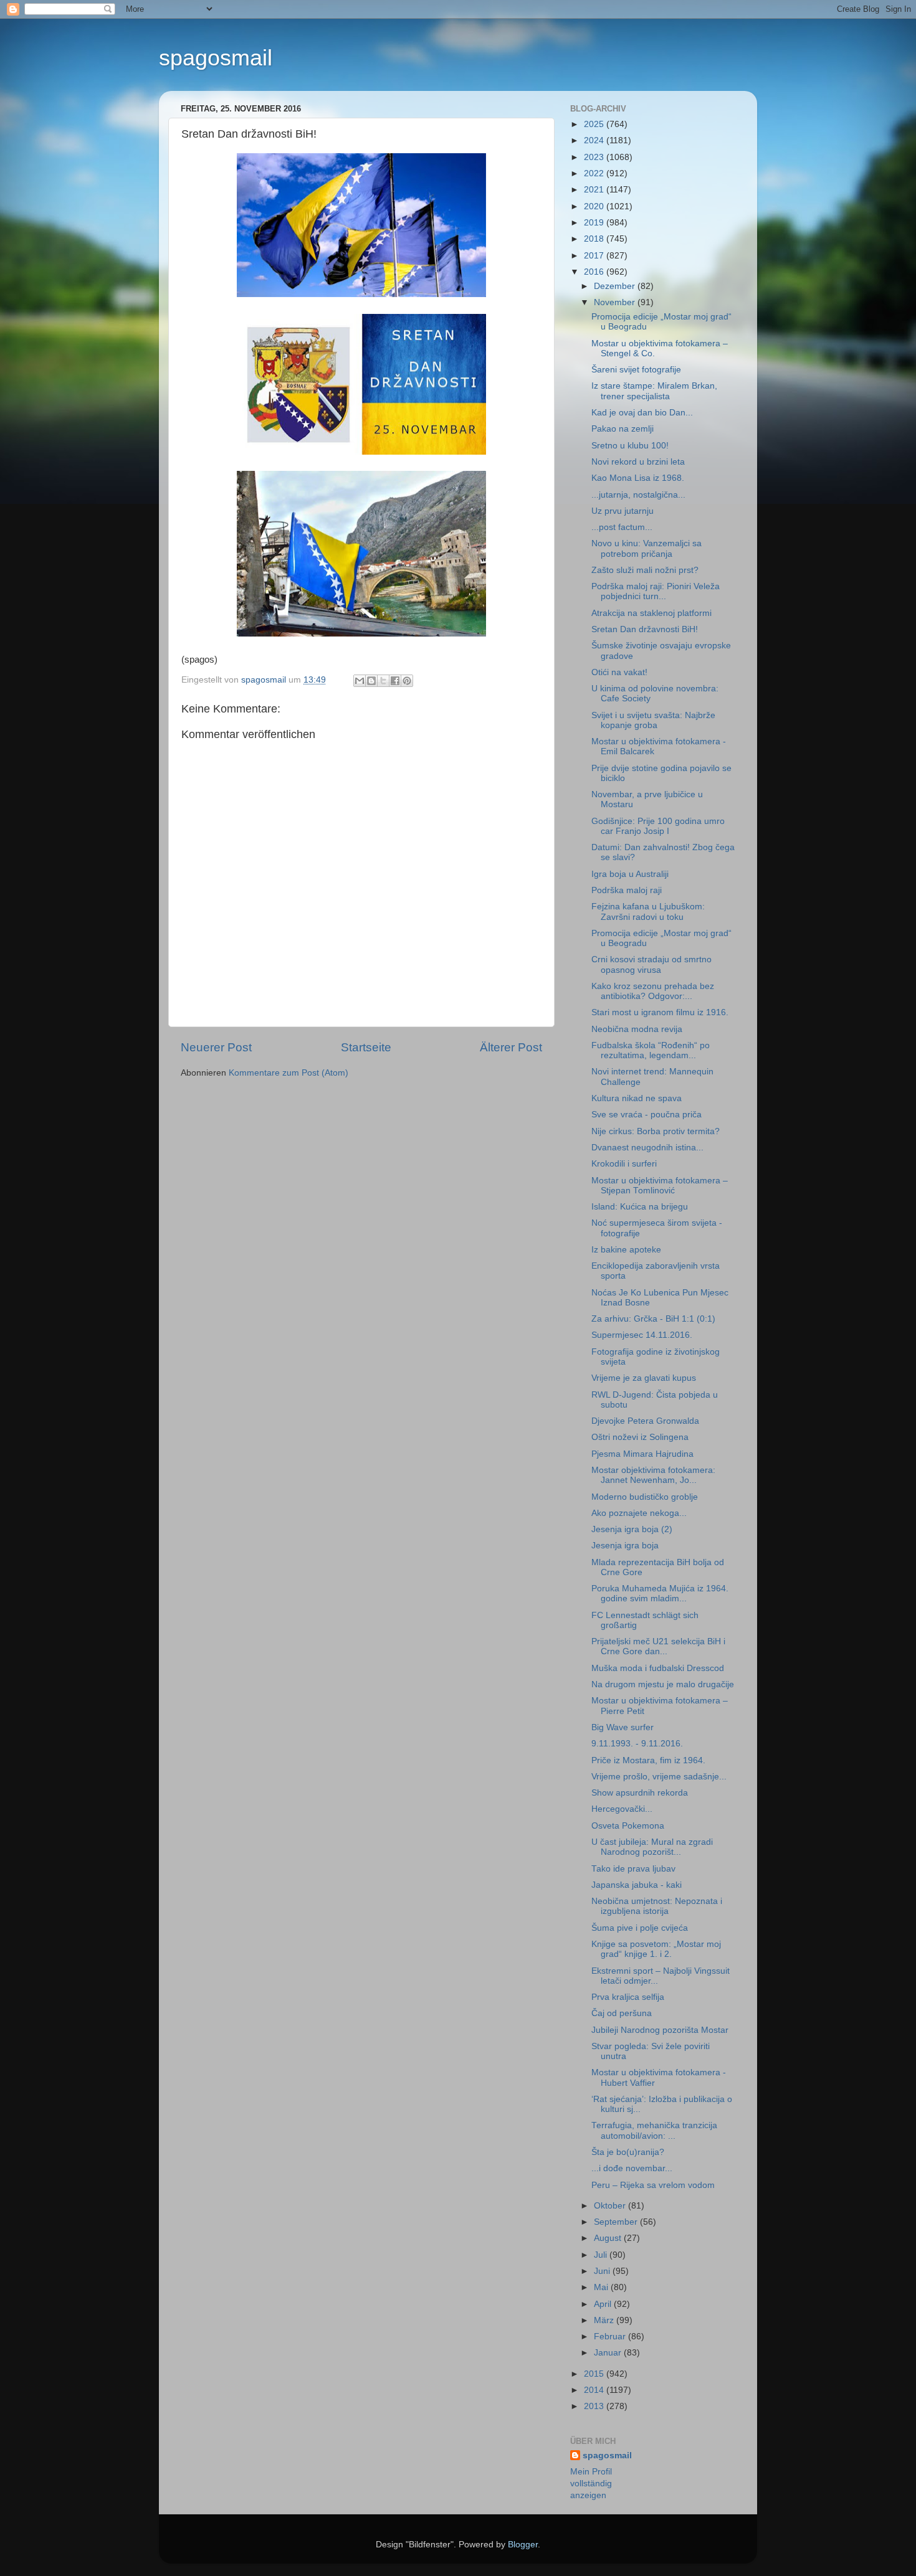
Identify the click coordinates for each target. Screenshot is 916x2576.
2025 (595, 124)
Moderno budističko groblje (645, 1497)
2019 (595, 223)
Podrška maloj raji (627, 890)
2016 (595, 272)
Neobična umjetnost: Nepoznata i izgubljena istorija (657, 1906)
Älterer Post (511, 1047)
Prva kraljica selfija (628, 1997)
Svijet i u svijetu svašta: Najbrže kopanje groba (653, 720)
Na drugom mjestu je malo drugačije (663, 1684)
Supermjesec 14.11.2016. (642, 1335)
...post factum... (622, 527)
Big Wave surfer (623, 1727)
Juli (602, 2255)
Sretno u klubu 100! (630, 446)
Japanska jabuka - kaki (637, 1885)
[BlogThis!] (371, 681)
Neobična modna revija (637, 1029)
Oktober (611, 2206)
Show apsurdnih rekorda (640, 1793)
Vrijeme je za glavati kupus (644, 1378)
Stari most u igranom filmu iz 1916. (660, 1012)
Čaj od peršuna (622, 2013)
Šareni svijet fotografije (636, 370)
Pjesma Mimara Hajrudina (642, 1454)
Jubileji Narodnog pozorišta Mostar (660, 2030)
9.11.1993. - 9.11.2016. (637, 1744)
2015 (595, 2374)
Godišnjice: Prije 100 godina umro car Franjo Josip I (658, 826)
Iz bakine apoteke (626, 1250)
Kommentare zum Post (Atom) (289, 1073)
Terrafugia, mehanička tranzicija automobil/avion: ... (654, 2130)
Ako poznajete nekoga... (639, 1513)
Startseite (366, 1047)
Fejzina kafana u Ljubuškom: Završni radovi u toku (648, 912)
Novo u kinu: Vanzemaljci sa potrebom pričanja (646, 548)
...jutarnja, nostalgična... (638, 495)
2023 (595, 157)
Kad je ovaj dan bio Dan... (642, 413)
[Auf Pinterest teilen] (407, 681)
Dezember (616, 286)
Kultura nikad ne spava (637, 1098)
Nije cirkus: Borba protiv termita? (656, 1131)
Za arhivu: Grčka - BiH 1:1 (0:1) (653, 1319)
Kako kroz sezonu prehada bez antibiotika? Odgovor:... (653, 991)
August (609, 2238)
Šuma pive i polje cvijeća (640, 1928)
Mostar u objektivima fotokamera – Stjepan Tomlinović (660, 1186)
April (604, 2304)
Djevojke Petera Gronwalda (645, 1421)
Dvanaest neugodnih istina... (647, 1148)
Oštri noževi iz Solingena (640, 1437)
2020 (595, 206)
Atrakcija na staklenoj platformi (651, 613)
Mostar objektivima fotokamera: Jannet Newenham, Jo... (653, 1475)
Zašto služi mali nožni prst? (645, 570)
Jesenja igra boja (625, 1546)
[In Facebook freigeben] (395, 681)
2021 (595, 190)
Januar (609, 2353)
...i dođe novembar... (632, 2168)
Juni (603, 2271)
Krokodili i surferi (624, 1164)
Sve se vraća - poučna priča (646, 1115)
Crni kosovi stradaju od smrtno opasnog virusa (651, 964)
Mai (602, 2287)
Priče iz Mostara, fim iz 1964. (648, 1760)
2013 (595, 2406)
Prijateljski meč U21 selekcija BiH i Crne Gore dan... (658, 1646)
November (616, 302)
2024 (595, 140)
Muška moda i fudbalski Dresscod (658, 1668)
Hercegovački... (622, 1809)
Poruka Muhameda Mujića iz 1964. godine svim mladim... (660, 1593)
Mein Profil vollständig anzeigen (591, 2484)
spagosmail (216, 58)
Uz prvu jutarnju (623, 511)
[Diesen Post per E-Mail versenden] (360, 681)
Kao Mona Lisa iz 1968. (638, 478)
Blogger (523, 2545)
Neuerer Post (216, 1047)
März (605, 2320)
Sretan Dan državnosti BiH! (645, 629)
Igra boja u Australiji (630, 874)
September (617, 2222)
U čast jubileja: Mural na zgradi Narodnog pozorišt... (652, 1847)
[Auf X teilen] (383, 681)
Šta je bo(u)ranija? (628, 2152)
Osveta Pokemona (628, 1826)
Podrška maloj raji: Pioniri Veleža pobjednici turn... (656, 591)
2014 (595, 2390)
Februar (611, 2337)
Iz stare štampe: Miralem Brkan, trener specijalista (654, 391)
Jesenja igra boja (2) (632, 1529)
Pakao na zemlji (623, 429)
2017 (595, 256)
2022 (595, 173)
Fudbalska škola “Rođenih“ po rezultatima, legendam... (651, 1050)
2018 (595, 239)
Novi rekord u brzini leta (638, 462)
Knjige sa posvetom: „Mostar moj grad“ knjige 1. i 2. (656, 1949)
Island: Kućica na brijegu (640, 1207)
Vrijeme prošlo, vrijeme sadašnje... (659, 1777)
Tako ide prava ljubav (633, 1869)
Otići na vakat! (619, 672)
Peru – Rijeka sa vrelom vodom (653, 2185)
